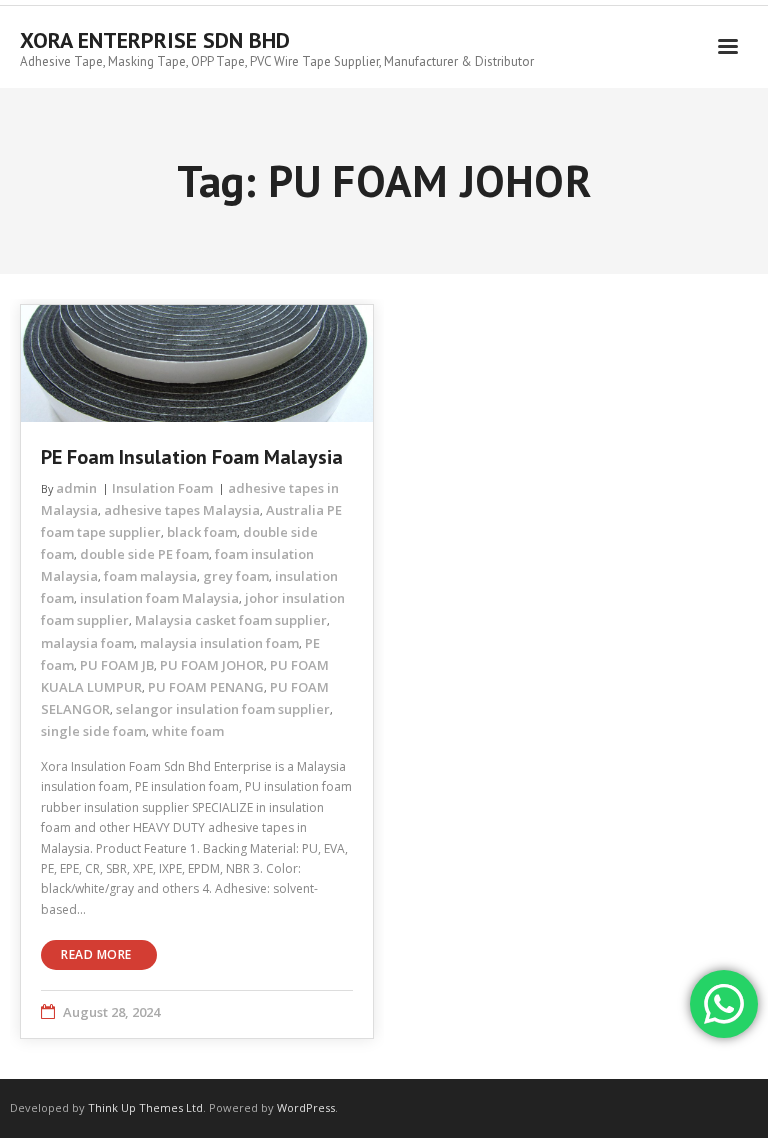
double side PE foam (144, 554)
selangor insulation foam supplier (223, 709)
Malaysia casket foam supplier (231, 620)
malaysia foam (87, 643)
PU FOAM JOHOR (212, 665)
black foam (202, 532)
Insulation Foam (162, 488)
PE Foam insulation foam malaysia (192, 457)
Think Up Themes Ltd (145, 1107)
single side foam (93, 731)
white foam (188, 731)
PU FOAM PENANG (206, 687)
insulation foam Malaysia (159, 598)
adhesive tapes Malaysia (182, 510)
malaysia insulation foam (219, 643)
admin (76, 488)
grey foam (236, 576)
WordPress (306, 1107)
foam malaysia (150, 576)
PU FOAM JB (117, 665)
